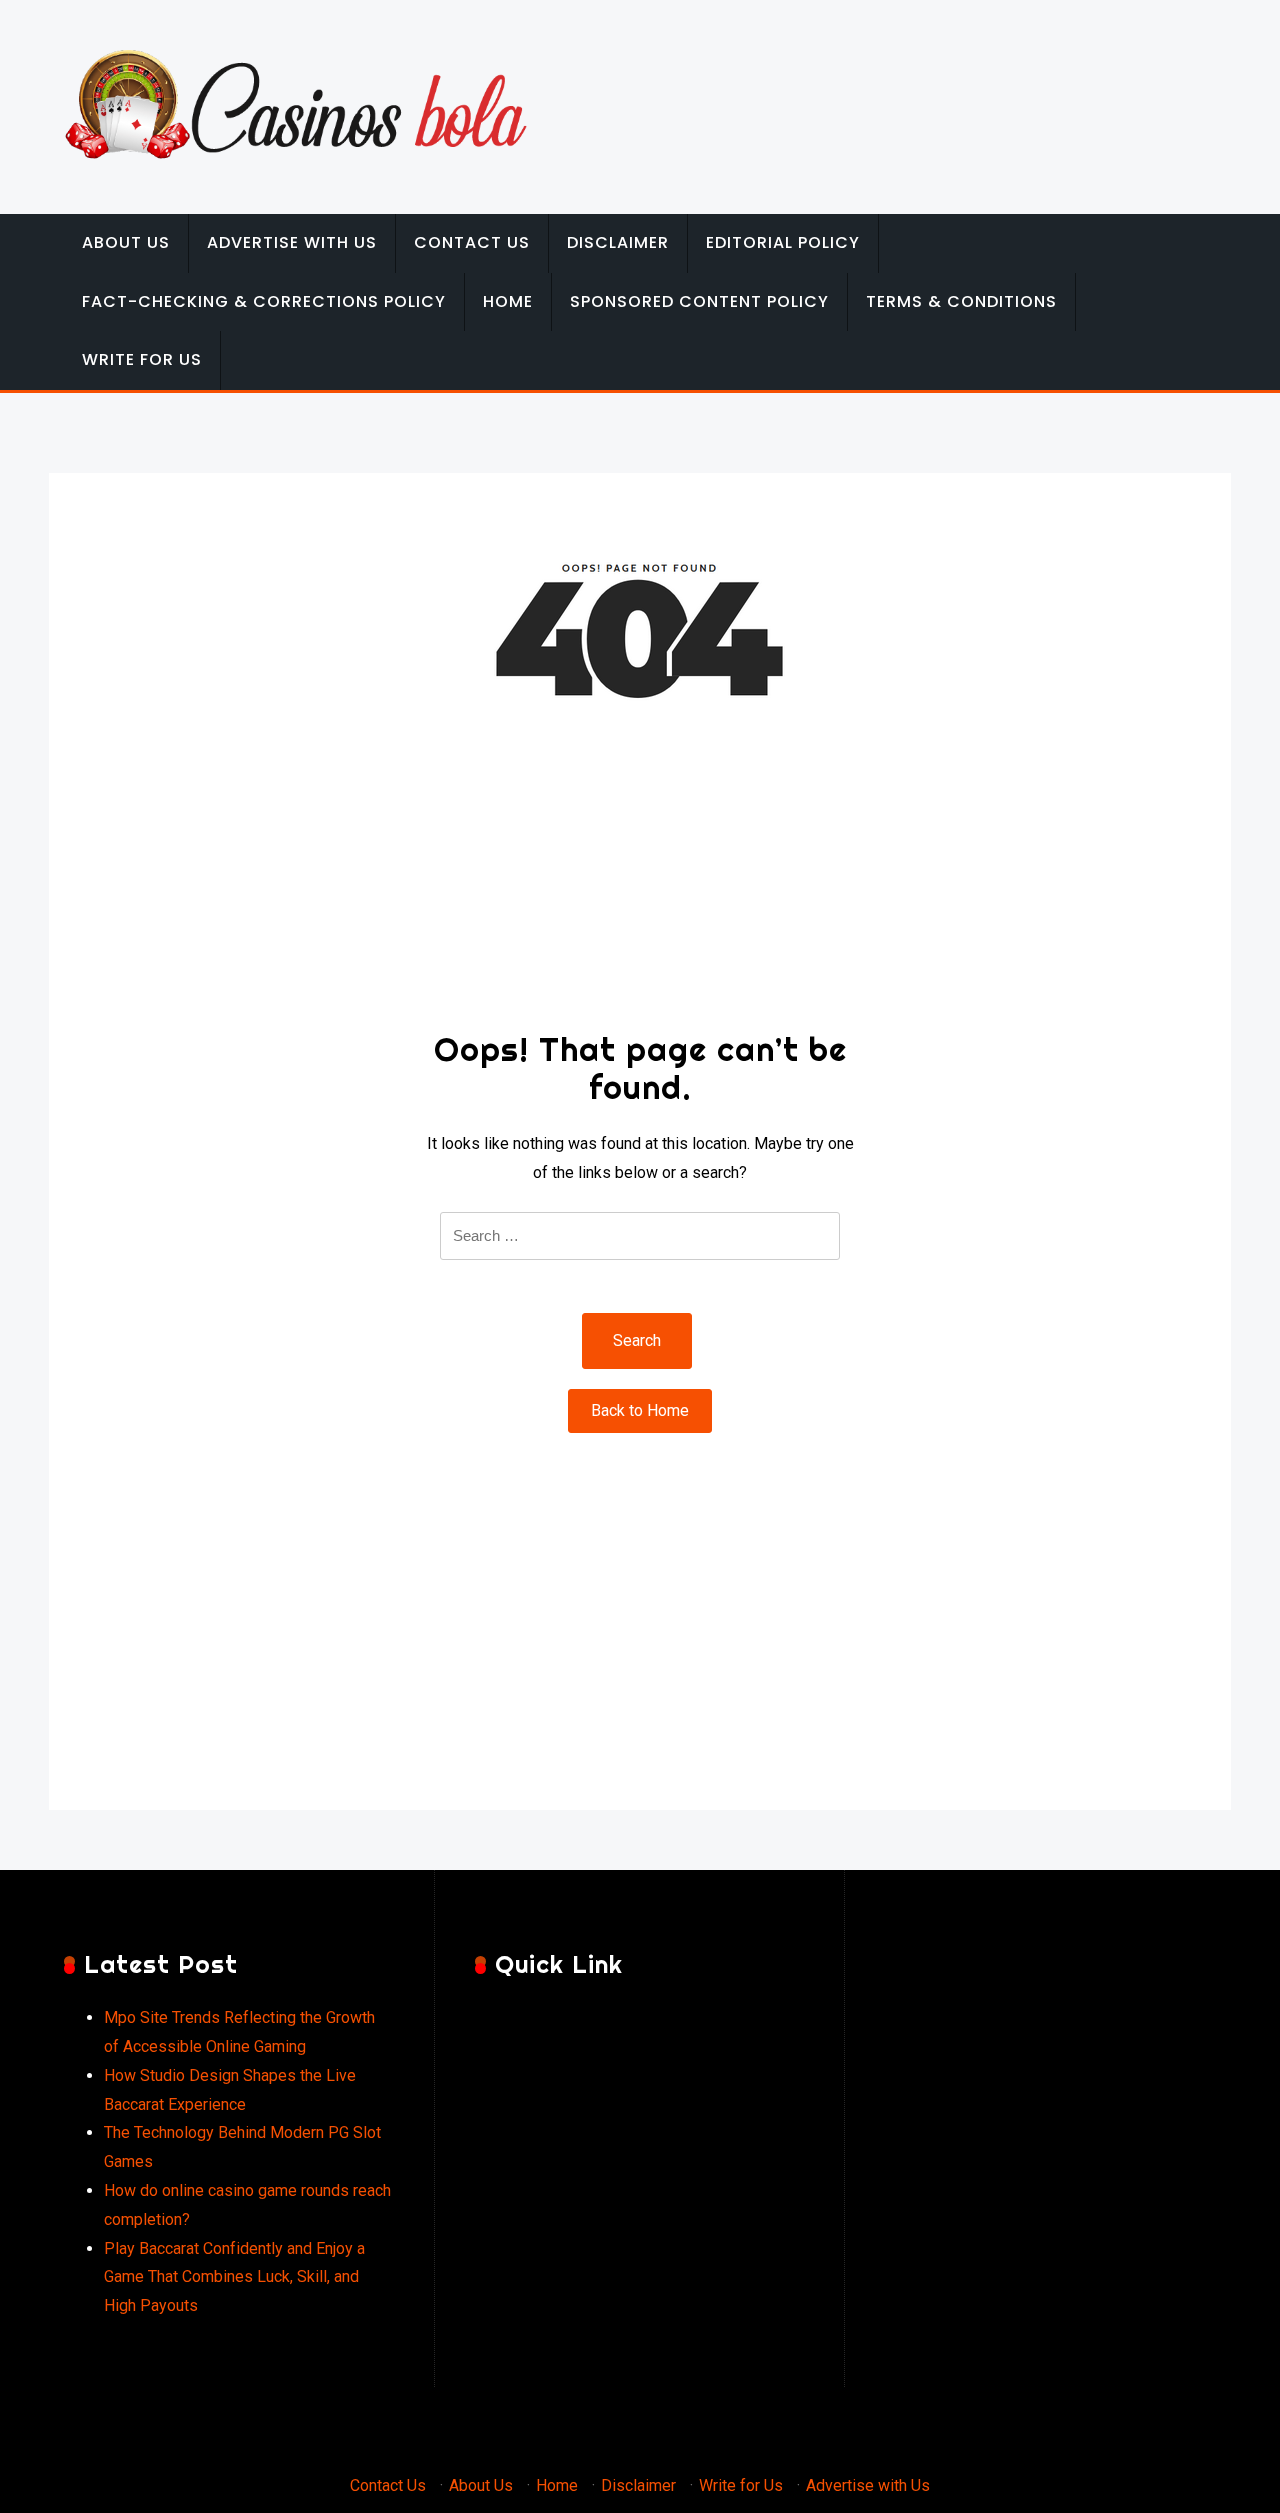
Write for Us (142, 359)
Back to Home (640, 1410)
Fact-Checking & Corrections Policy (264, 301)
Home (508, 301)
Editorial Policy (783, 242)
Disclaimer (618, 242)
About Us (126, 242)
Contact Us (472, 242)
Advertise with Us (292, 242)
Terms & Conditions (961, 301)
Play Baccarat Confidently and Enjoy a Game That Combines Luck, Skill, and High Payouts (234, 2277)
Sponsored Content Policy (699, 301)
